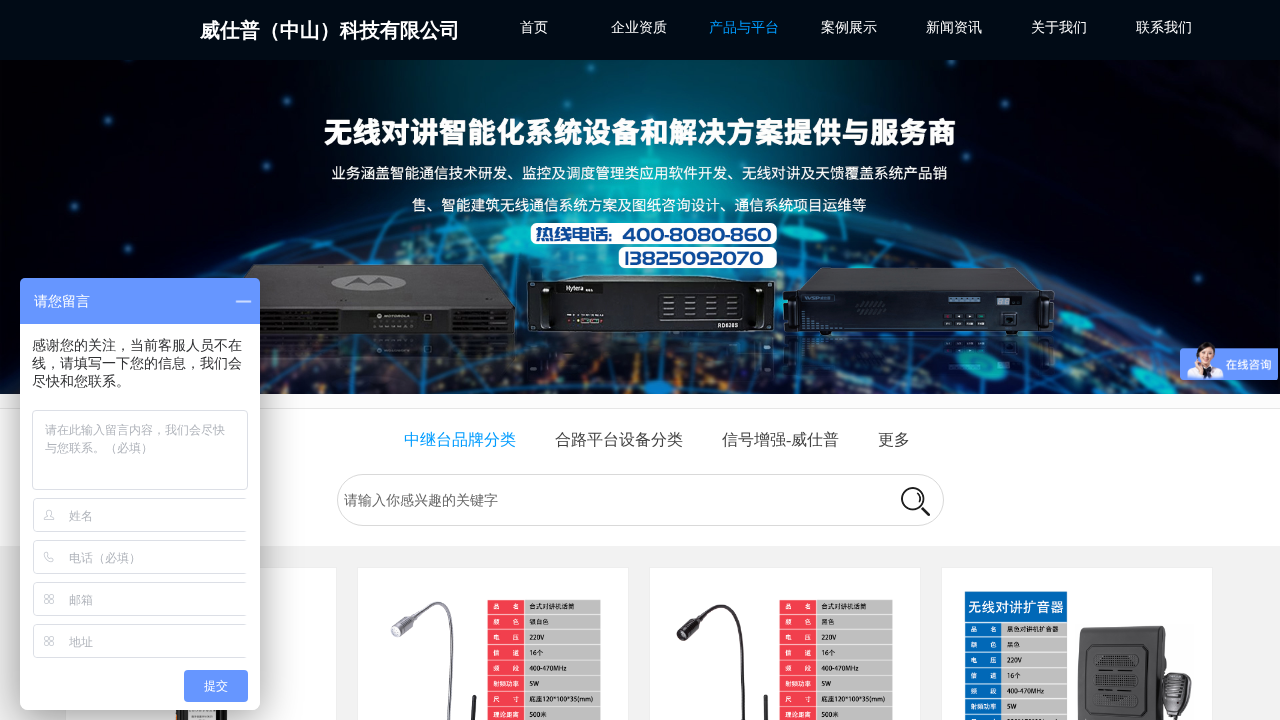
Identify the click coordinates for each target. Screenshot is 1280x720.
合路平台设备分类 (619, 439)
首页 (534, 27)
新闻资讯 (954, 27)
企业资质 (639, 27)
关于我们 (1059, 27)
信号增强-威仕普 (780, 439)
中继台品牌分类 (460, 439)
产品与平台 (744, 27)
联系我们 (1164, 27)
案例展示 (849, 27)
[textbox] (611, 501)
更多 (894, 439)
